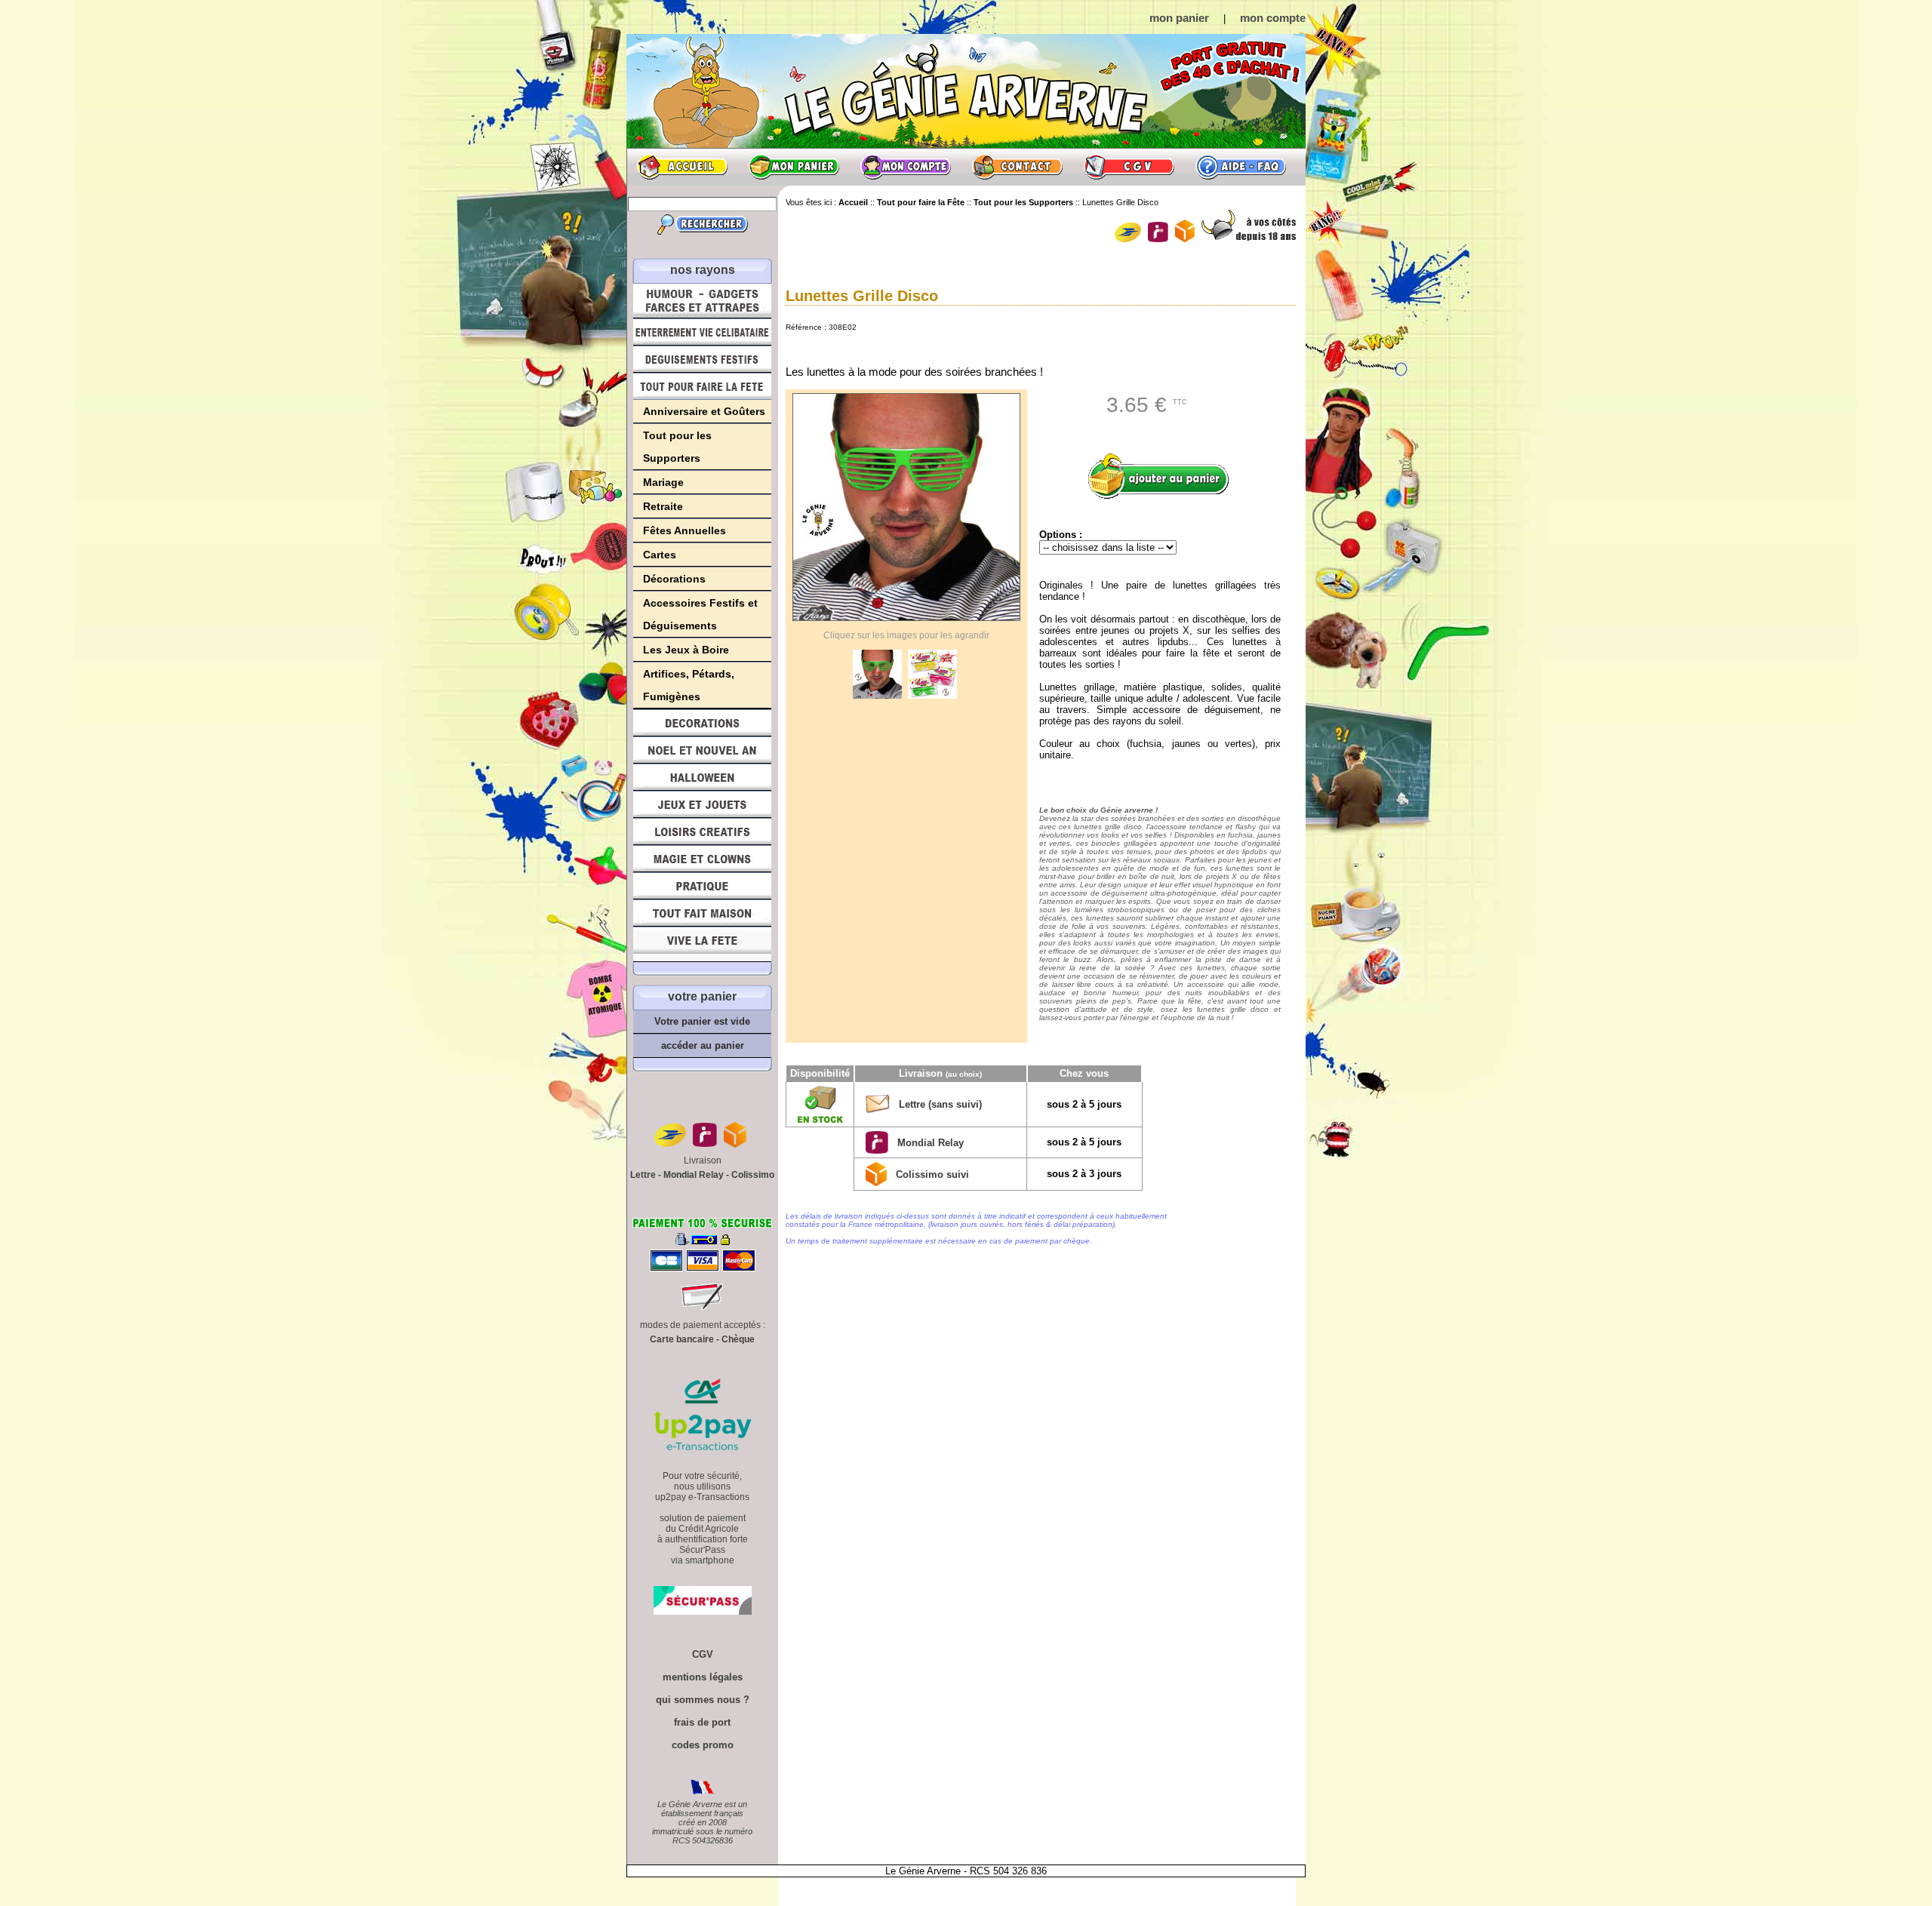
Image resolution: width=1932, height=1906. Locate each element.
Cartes (660, 555)
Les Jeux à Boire (686, 650)
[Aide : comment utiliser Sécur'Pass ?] (703, 1611)
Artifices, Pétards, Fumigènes (689, 685)
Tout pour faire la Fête (702, 386)
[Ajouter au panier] (1164, 476)
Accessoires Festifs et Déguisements (700, 614)
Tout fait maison (702, 913)
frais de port (702, 1722)
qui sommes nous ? (703, 1700)
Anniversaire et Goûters (704, 411)
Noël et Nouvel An (702, 750)
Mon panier (794, 167)
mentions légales (703, 1677)
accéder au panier (703, 1045)
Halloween (702, 777)
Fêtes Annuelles (685, 530)
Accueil (682, 167)
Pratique (702, 886)
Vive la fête (702, 944)
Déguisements (702, 359)
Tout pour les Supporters (677, 447)
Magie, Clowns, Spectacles (702, 859)
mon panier (1179, 18)
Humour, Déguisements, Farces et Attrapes (702, 301)
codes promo (703, 1745)
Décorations (674, 579)
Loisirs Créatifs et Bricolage (702, 832)
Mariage (663, 482)
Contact (1017, 167)
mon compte (1273, 18)
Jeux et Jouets (702, 804)
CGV (1129, 167)
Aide (1241, 167)
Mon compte (906, 167)
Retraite (663, 506)
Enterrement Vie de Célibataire (702, 332)
